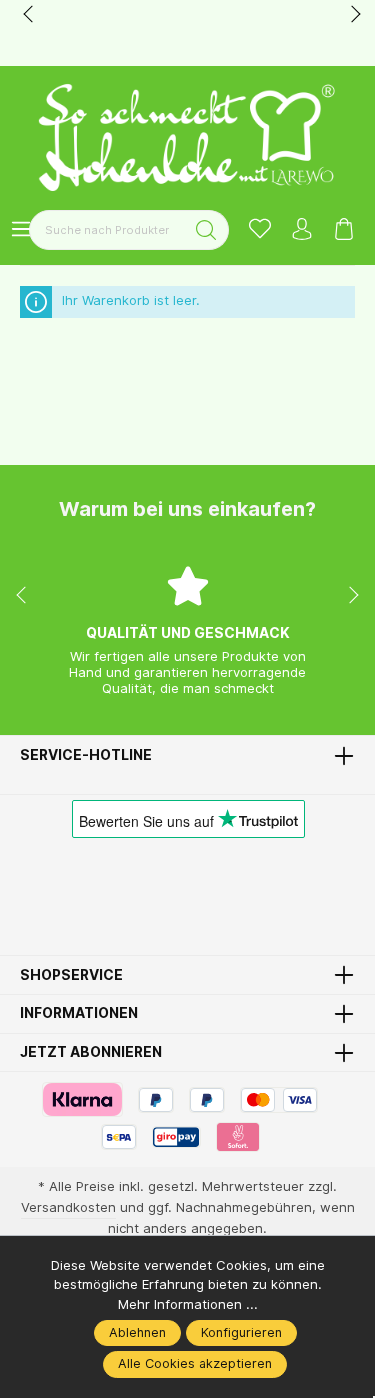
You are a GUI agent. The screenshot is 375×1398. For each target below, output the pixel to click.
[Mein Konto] (302, 230)
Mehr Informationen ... (188, 1304)
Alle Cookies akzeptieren (195, 1363)
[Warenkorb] (344, 230)
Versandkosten (68, 1207)
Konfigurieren (241, 1332)
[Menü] (21, 230)
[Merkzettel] (260, 230)
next (350, 15)
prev (30, 15)
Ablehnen (137, 1332)
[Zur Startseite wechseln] (188, 138)
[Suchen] (206, 230)
